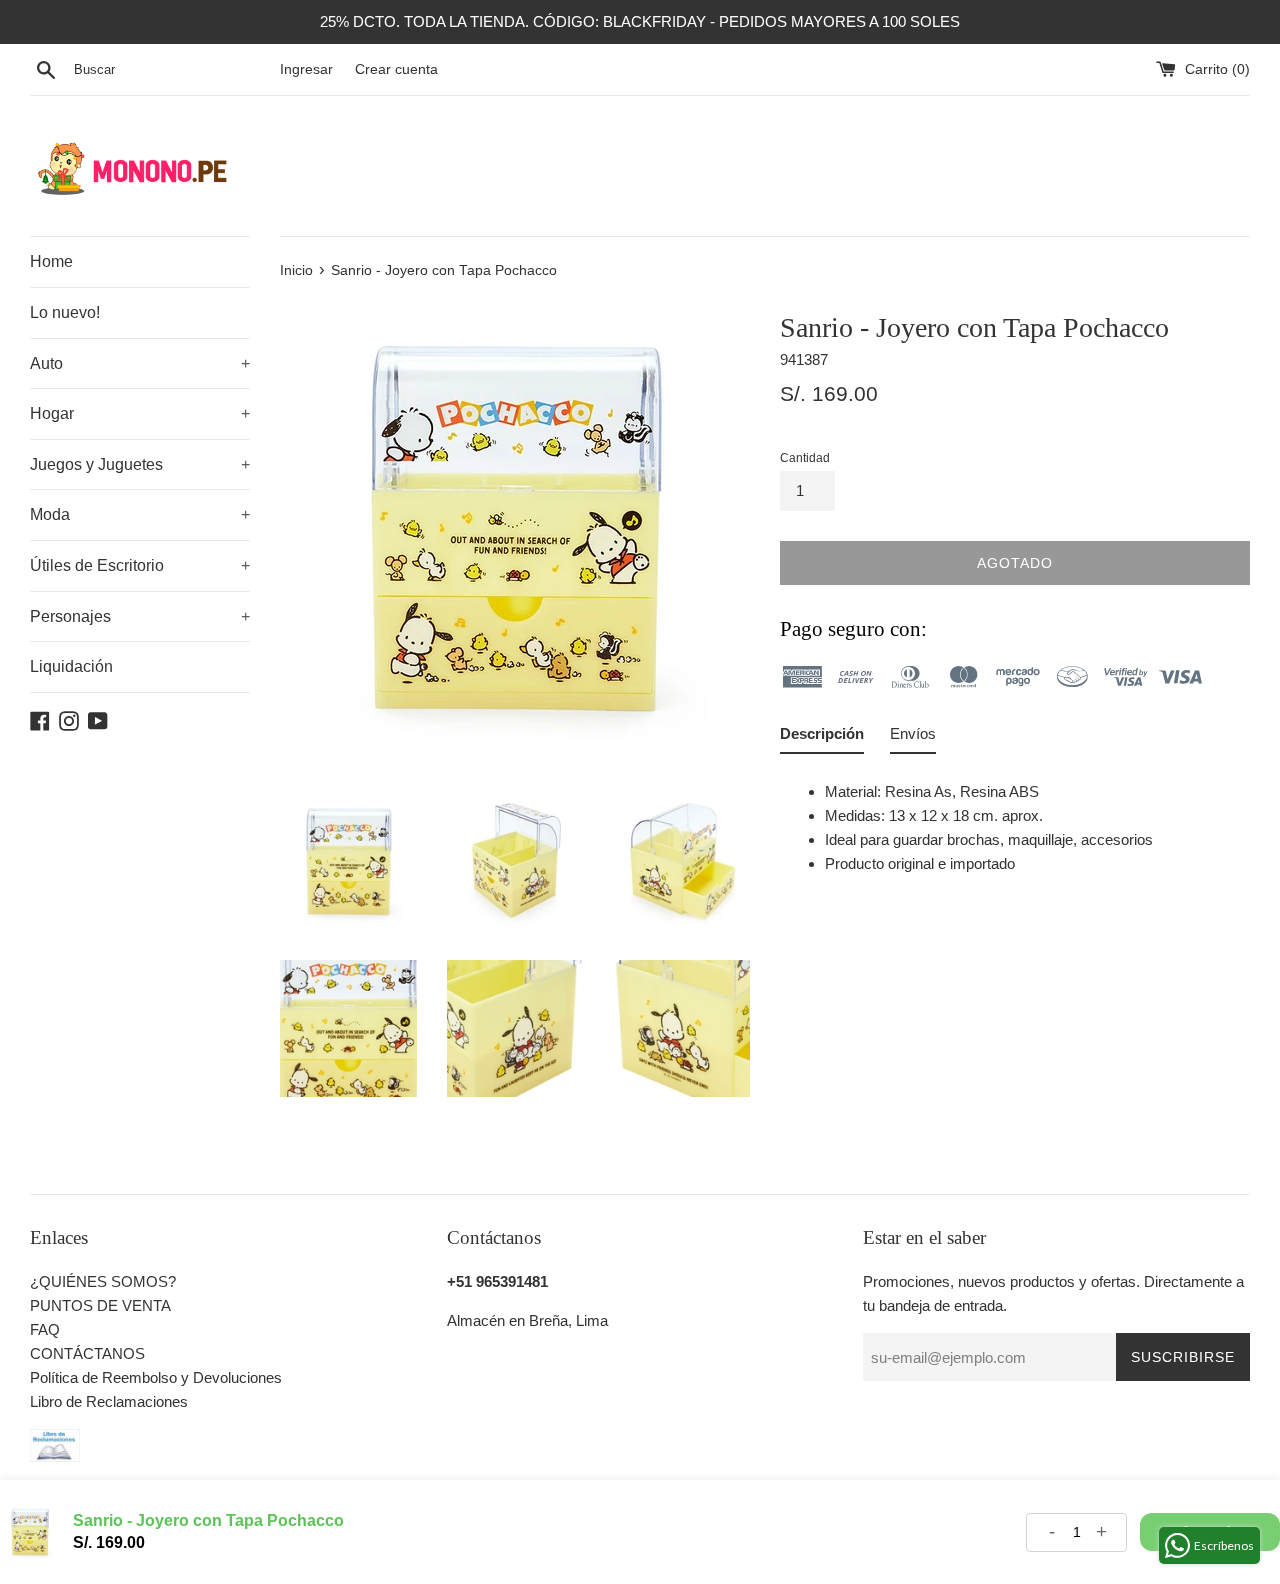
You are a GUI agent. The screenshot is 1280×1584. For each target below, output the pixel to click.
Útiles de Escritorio (140, 565)
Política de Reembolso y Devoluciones (156, 1377)
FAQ (45, 1329)
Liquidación (71, 666)
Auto (140, 363)
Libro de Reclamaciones (109, 1401)
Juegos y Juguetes (140, 464)
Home (51, 261)
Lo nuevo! (65, 312)
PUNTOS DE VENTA (100, 1305)
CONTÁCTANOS (87, 1353)
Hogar (140, 413)
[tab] (822, 738)
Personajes (140, 616)
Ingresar (306, 69)
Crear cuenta (396, 69)
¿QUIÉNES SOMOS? (103, 1281)
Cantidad (805, 458)
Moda (140, 514)
